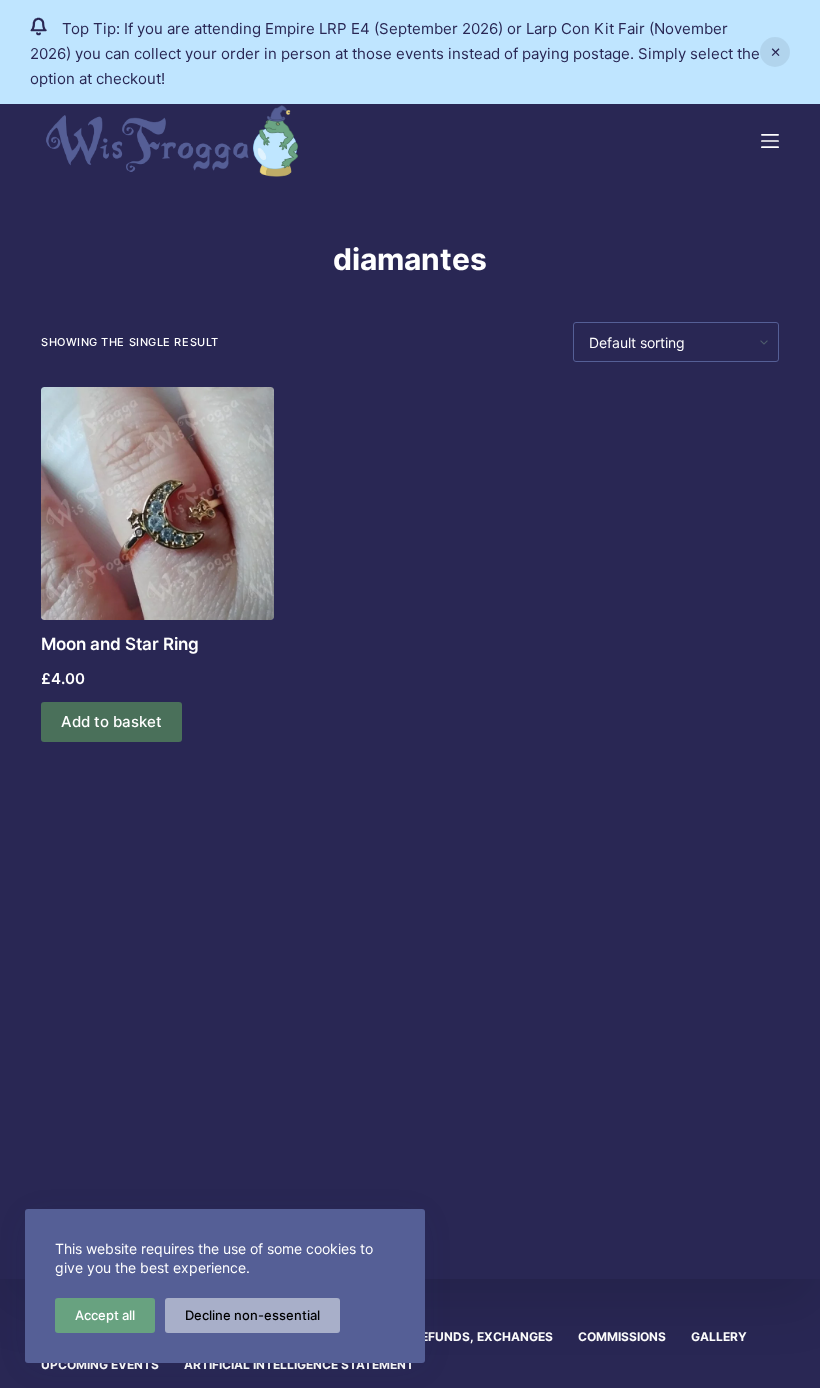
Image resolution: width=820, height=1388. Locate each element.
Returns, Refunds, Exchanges (451, 1336)
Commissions (622, 1336)
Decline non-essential (252, 1315)
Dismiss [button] (775, 52)
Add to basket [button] (111, 721)
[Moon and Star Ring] (157, 503)
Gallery (719, 1336)
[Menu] (770, 141)
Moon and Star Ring (120, 644)
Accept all (105, 1315)
